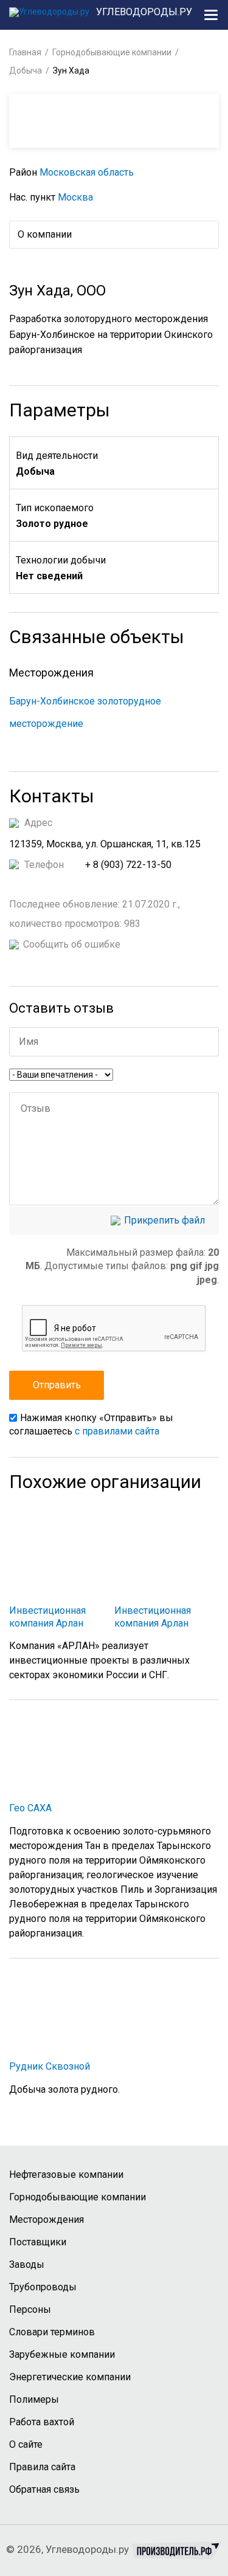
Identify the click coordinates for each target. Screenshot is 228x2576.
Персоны (30, 2309)
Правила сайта (42, 2467)
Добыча (26, 71)
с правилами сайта (117, 1431)
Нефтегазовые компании (66, 2175)
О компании (45, 234)
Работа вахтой (42, 2422)
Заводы (27, 2264)
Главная (25, 52)
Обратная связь (44, 2489)
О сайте (26, 2444)
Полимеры (34, 2399)
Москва (75, 197)
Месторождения (47, 2220)
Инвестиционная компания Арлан (47, 1617)
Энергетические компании (70, 2377)
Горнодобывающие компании (112, 52)
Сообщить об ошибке (72, 945)
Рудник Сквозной (50, 2066)
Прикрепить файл (164, 1221)
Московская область (87, 172)
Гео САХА (30, 1808)
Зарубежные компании (62, 2354)
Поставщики (38, 2242)
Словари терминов (52, 2332)
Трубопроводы (43, 2287)
